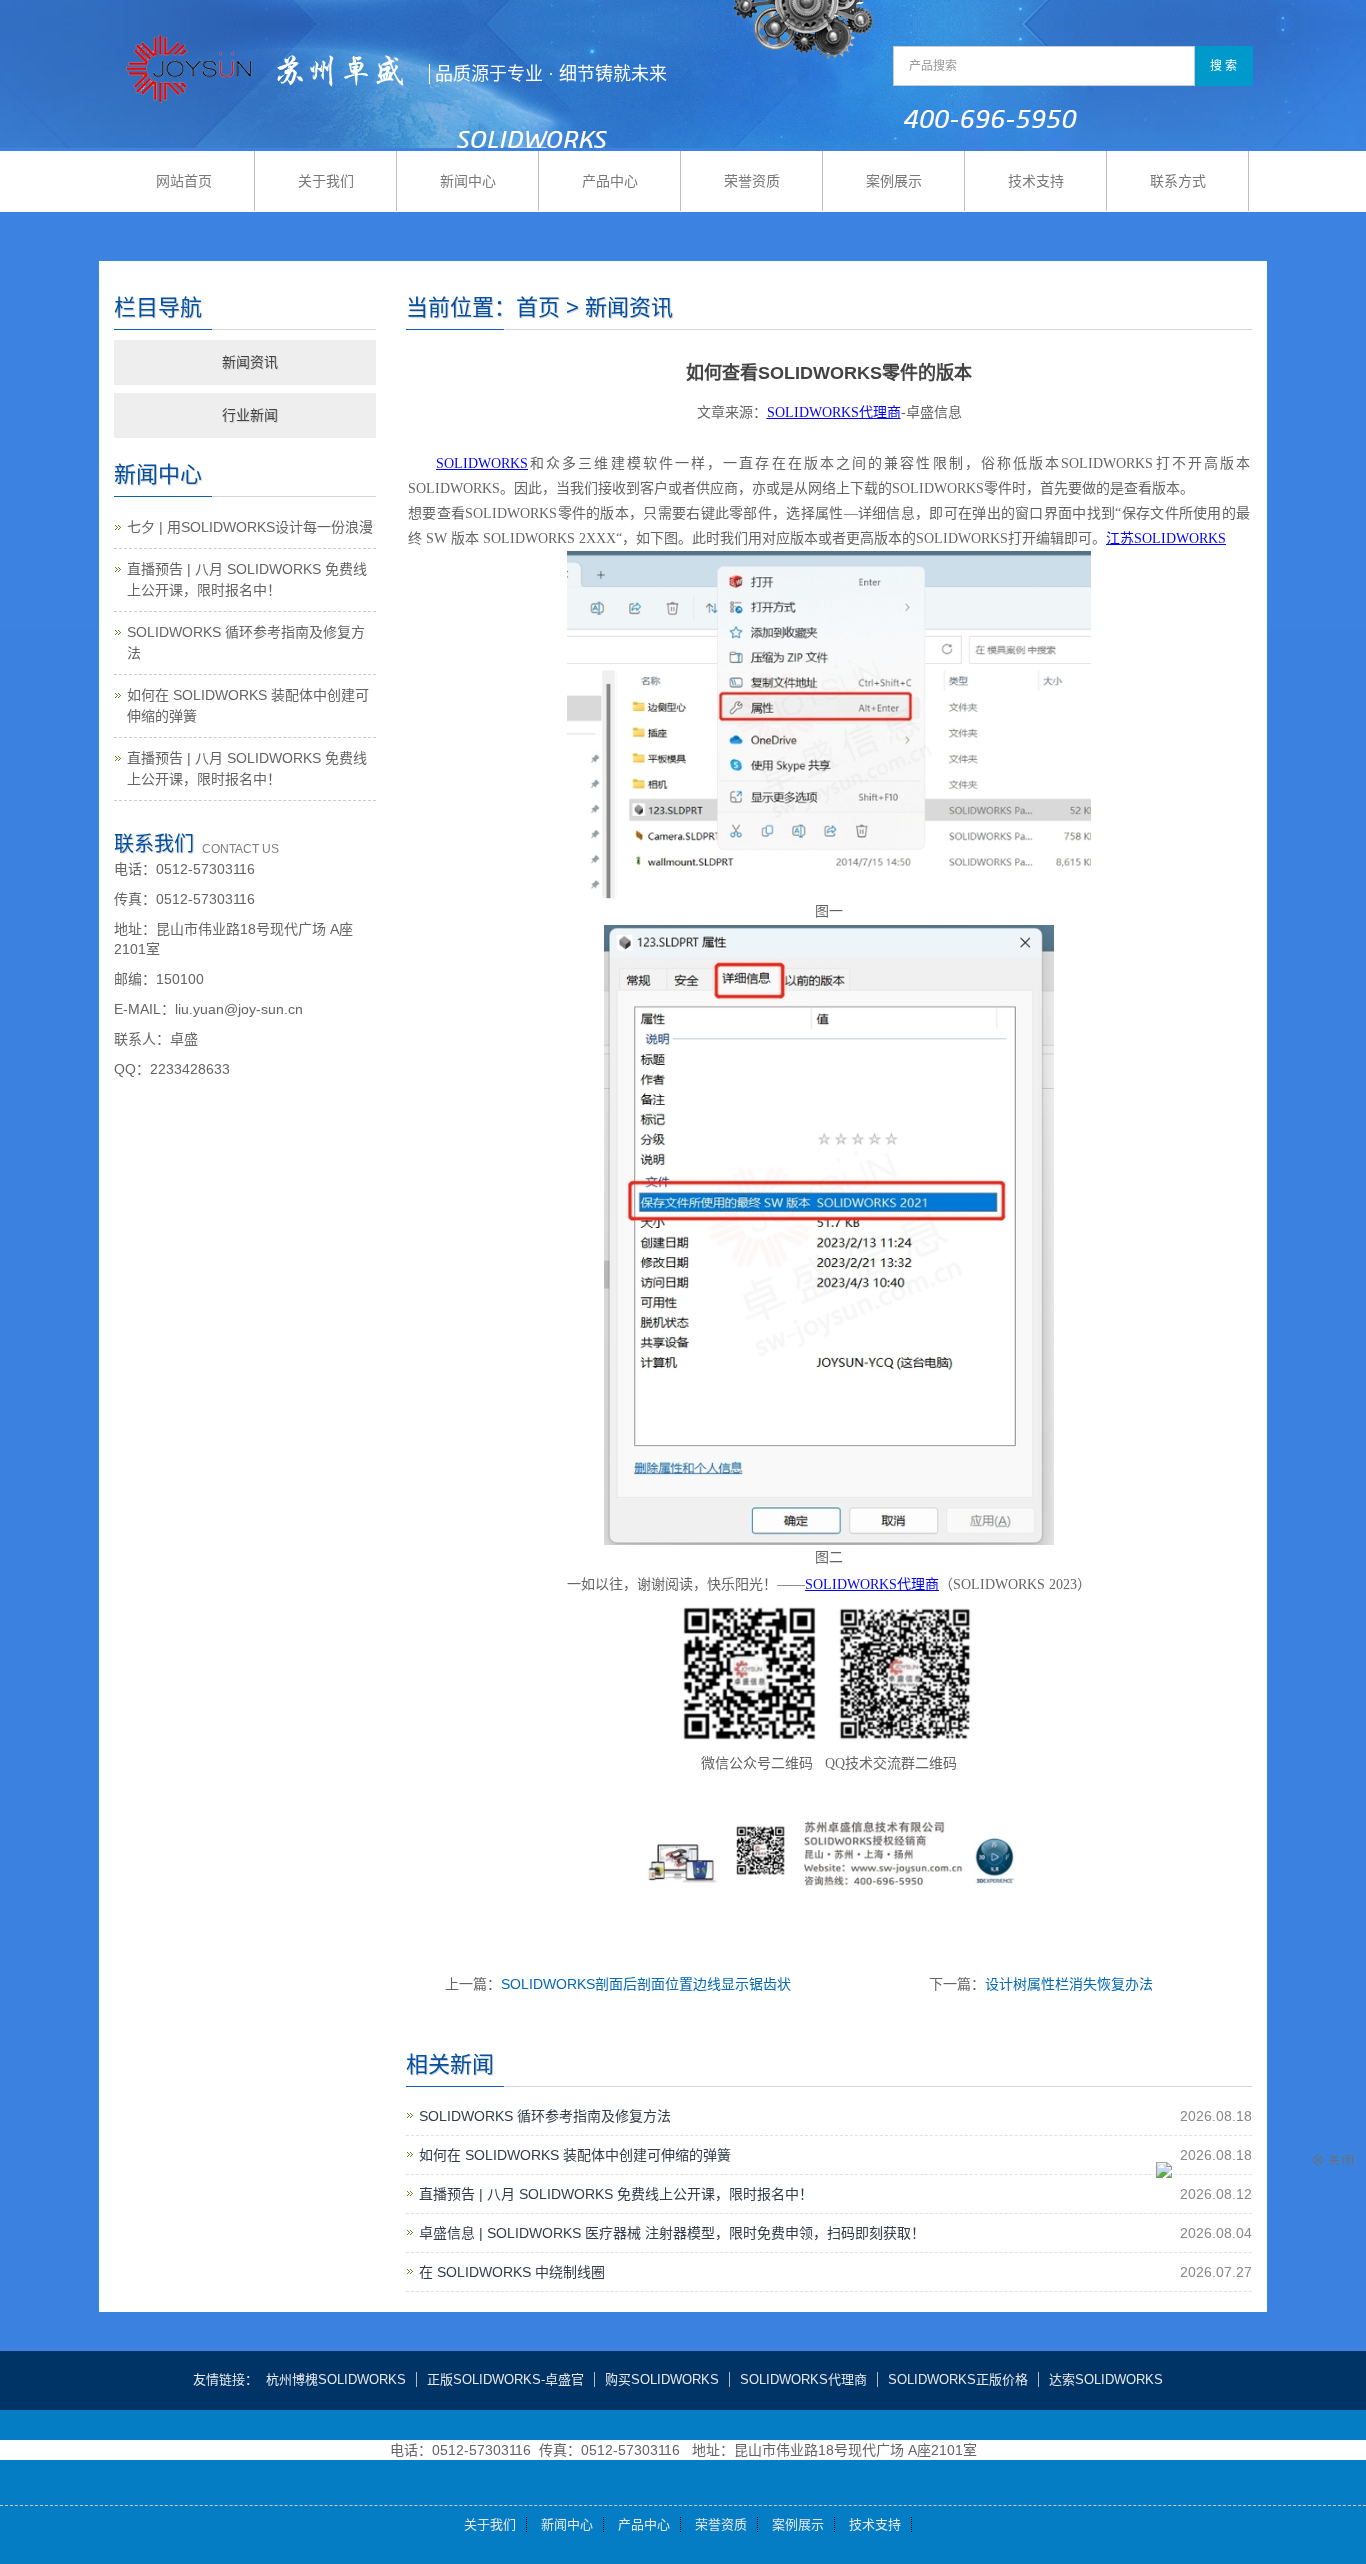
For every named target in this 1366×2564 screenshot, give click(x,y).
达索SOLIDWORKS (1106, 2379)
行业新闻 (250, 415)
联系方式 (1178, 181)
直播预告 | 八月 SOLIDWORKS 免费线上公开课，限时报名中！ (616, 2194)
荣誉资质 (752, 181)
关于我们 (326, 181)
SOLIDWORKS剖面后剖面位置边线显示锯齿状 (646, 1984)
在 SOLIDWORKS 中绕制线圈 (512, 2272)
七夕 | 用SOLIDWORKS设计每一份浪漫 (250, 527)
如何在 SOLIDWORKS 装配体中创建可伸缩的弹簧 (575, 2155)
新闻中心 (468, 181)
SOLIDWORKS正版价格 (958, 2379)
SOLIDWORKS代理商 (803, 2379)
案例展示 (894, 181)
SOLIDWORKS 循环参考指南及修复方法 (545, 2116)
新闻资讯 (250, 362)
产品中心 (610, 181)
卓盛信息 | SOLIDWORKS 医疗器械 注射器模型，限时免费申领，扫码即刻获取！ (672, 2233)
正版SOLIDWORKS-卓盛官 (505, 2379)
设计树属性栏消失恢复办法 (1069, 1984)
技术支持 (1036, 181)
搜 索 (1223, 66)
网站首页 (184, 181)
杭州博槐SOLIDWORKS (336, 2379)
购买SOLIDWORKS (662, 2379)
